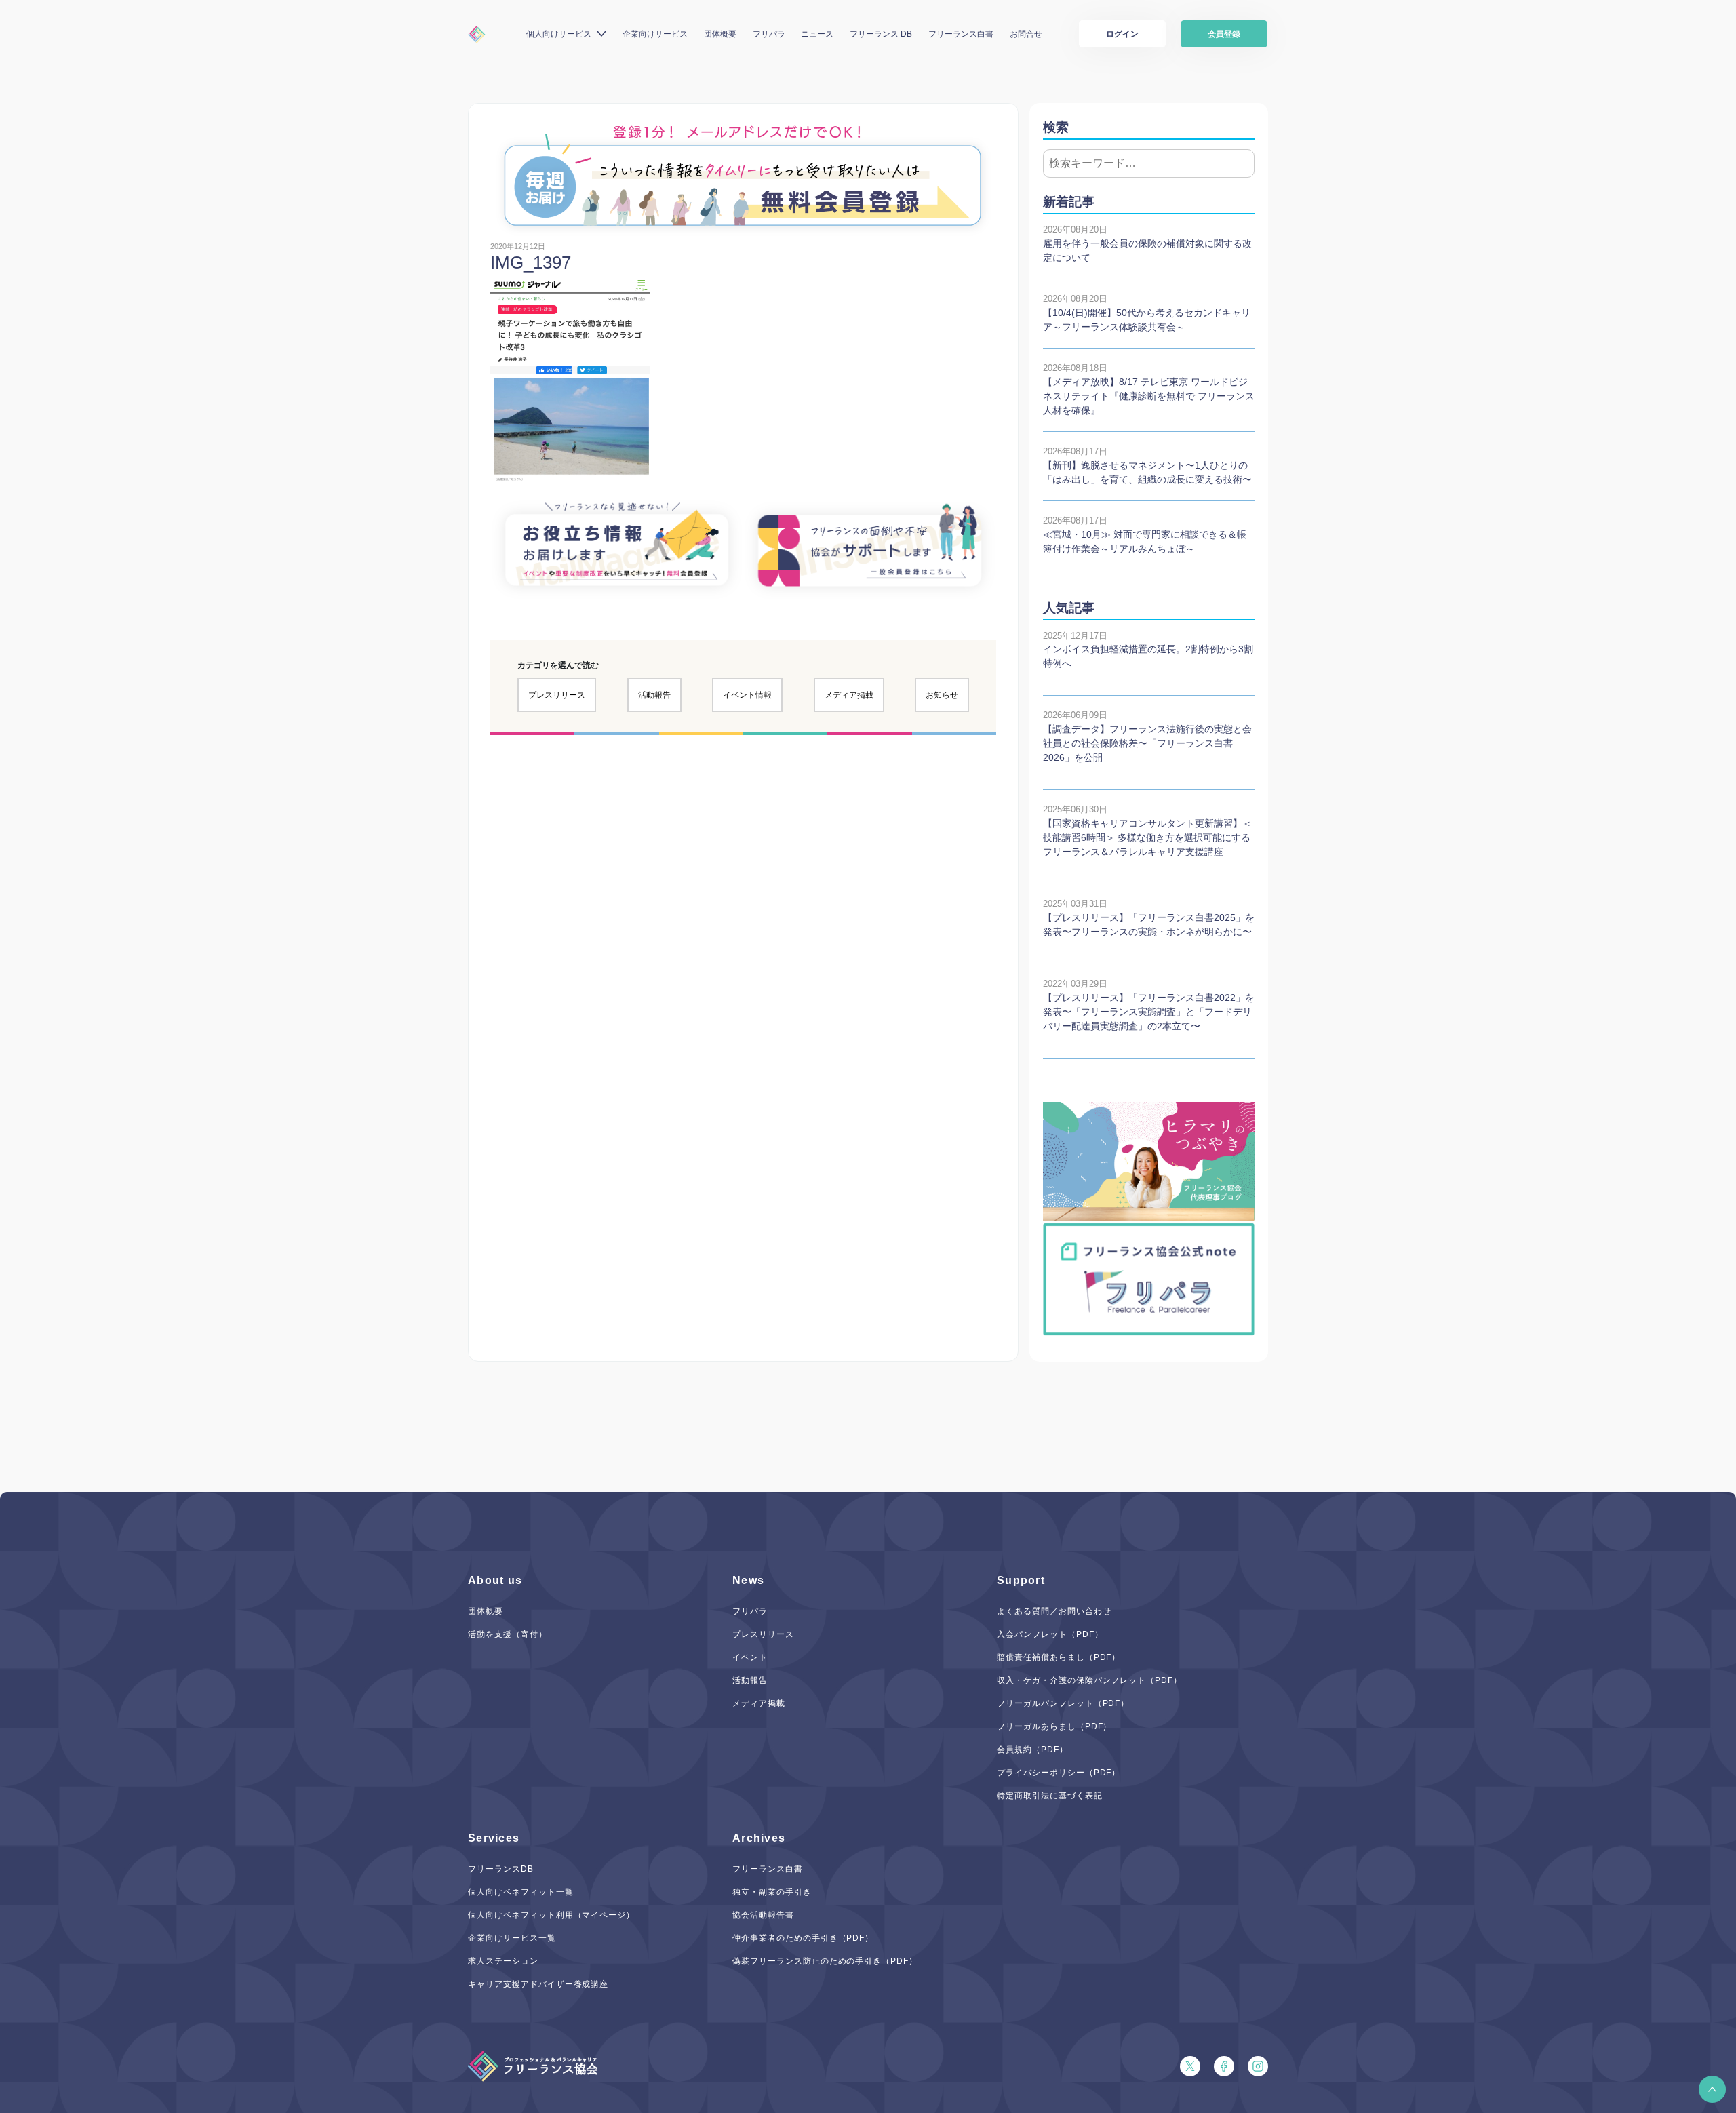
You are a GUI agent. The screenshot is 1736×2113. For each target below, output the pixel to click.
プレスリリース (557, 695)
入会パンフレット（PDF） (1050, 1634)
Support (1021, 1580)
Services (494, 1838)
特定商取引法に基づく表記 (1050, 1796)
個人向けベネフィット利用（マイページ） (551, 1915)
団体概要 (720, 34)
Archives (759, 1838)
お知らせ (942, 695)
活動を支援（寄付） (508, 1634)
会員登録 (1224, 34)
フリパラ (769, 34)
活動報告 (654, 695)
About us (495, 1580)
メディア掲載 (849, 695)
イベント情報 (747, 695)
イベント (750, 1657)
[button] (1712, 2089)
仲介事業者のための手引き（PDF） (803, 1938)
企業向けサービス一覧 (512, 1938)
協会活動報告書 (763, 1915)
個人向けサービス (559, 34)
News (748, 1580)
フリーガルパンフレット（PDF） (1063, 1703)
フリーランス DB (881, 34)
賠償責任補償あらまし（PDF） (1059, 1657)
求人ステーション (503, 1961)
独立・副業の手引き (772, 1892)
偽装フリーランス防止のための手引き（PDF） (825, 1961)
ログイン (1122, 34)
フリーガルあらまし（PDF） (1054, 1726)
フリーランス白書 (961, 34)
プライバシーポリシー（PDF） (1059, 1773)
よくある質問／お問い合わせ (1054, 1611)
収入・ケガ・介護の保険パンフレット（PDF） (1089, 1680)
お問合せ (1026, 34)
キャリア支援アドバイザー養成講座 (538, 1984)
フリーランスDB (501, 1869)
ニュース (817, 34)
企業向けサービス (655, 34)
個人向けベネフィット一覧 (521, 1892)
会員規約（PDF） (1032, 1750)
